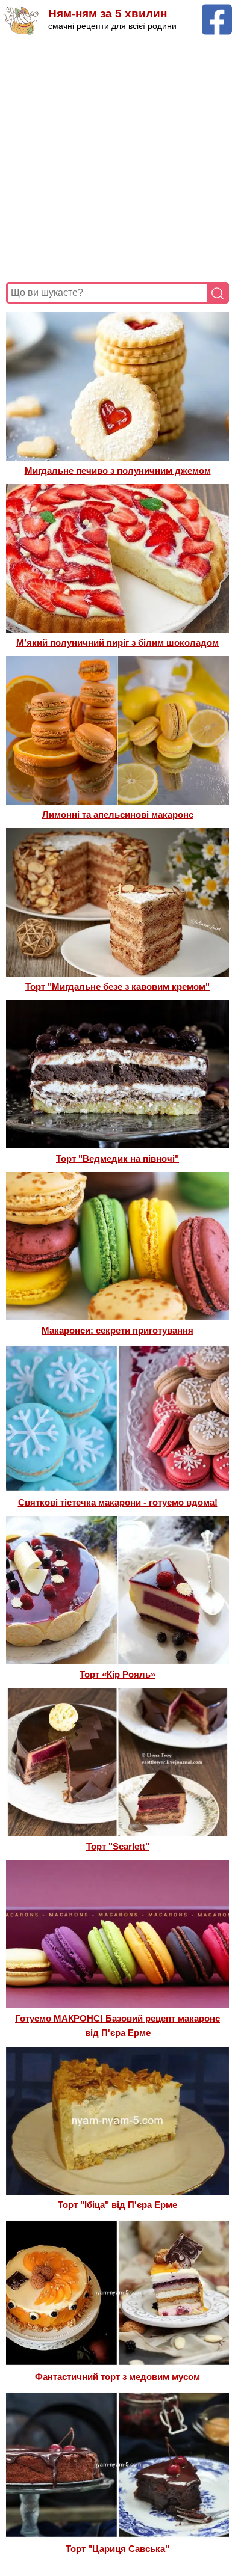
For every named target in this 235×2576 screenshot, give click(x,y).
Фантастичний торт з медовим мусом (117, 2377)
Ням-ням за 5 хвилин (108, 14)
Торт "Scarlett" (118, 1846)
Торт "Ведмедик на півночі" (117, 1158)
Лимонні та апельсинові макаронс (118, 814)
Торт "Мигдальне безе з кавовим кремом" (117, 986)
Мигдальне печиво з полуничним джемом (118, 471)
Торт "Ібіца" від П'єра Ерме (117, 2205)
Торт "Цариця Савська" (117, 2549)
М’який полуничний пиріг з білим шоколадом (117, 642)
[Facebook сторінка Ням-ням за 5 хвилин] (217, 10)
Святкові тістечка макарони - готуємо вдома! (118, 1502)
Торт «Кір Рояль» (117, 1674)
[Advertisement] (117, 159)
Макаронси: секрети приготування (117, 1330)
